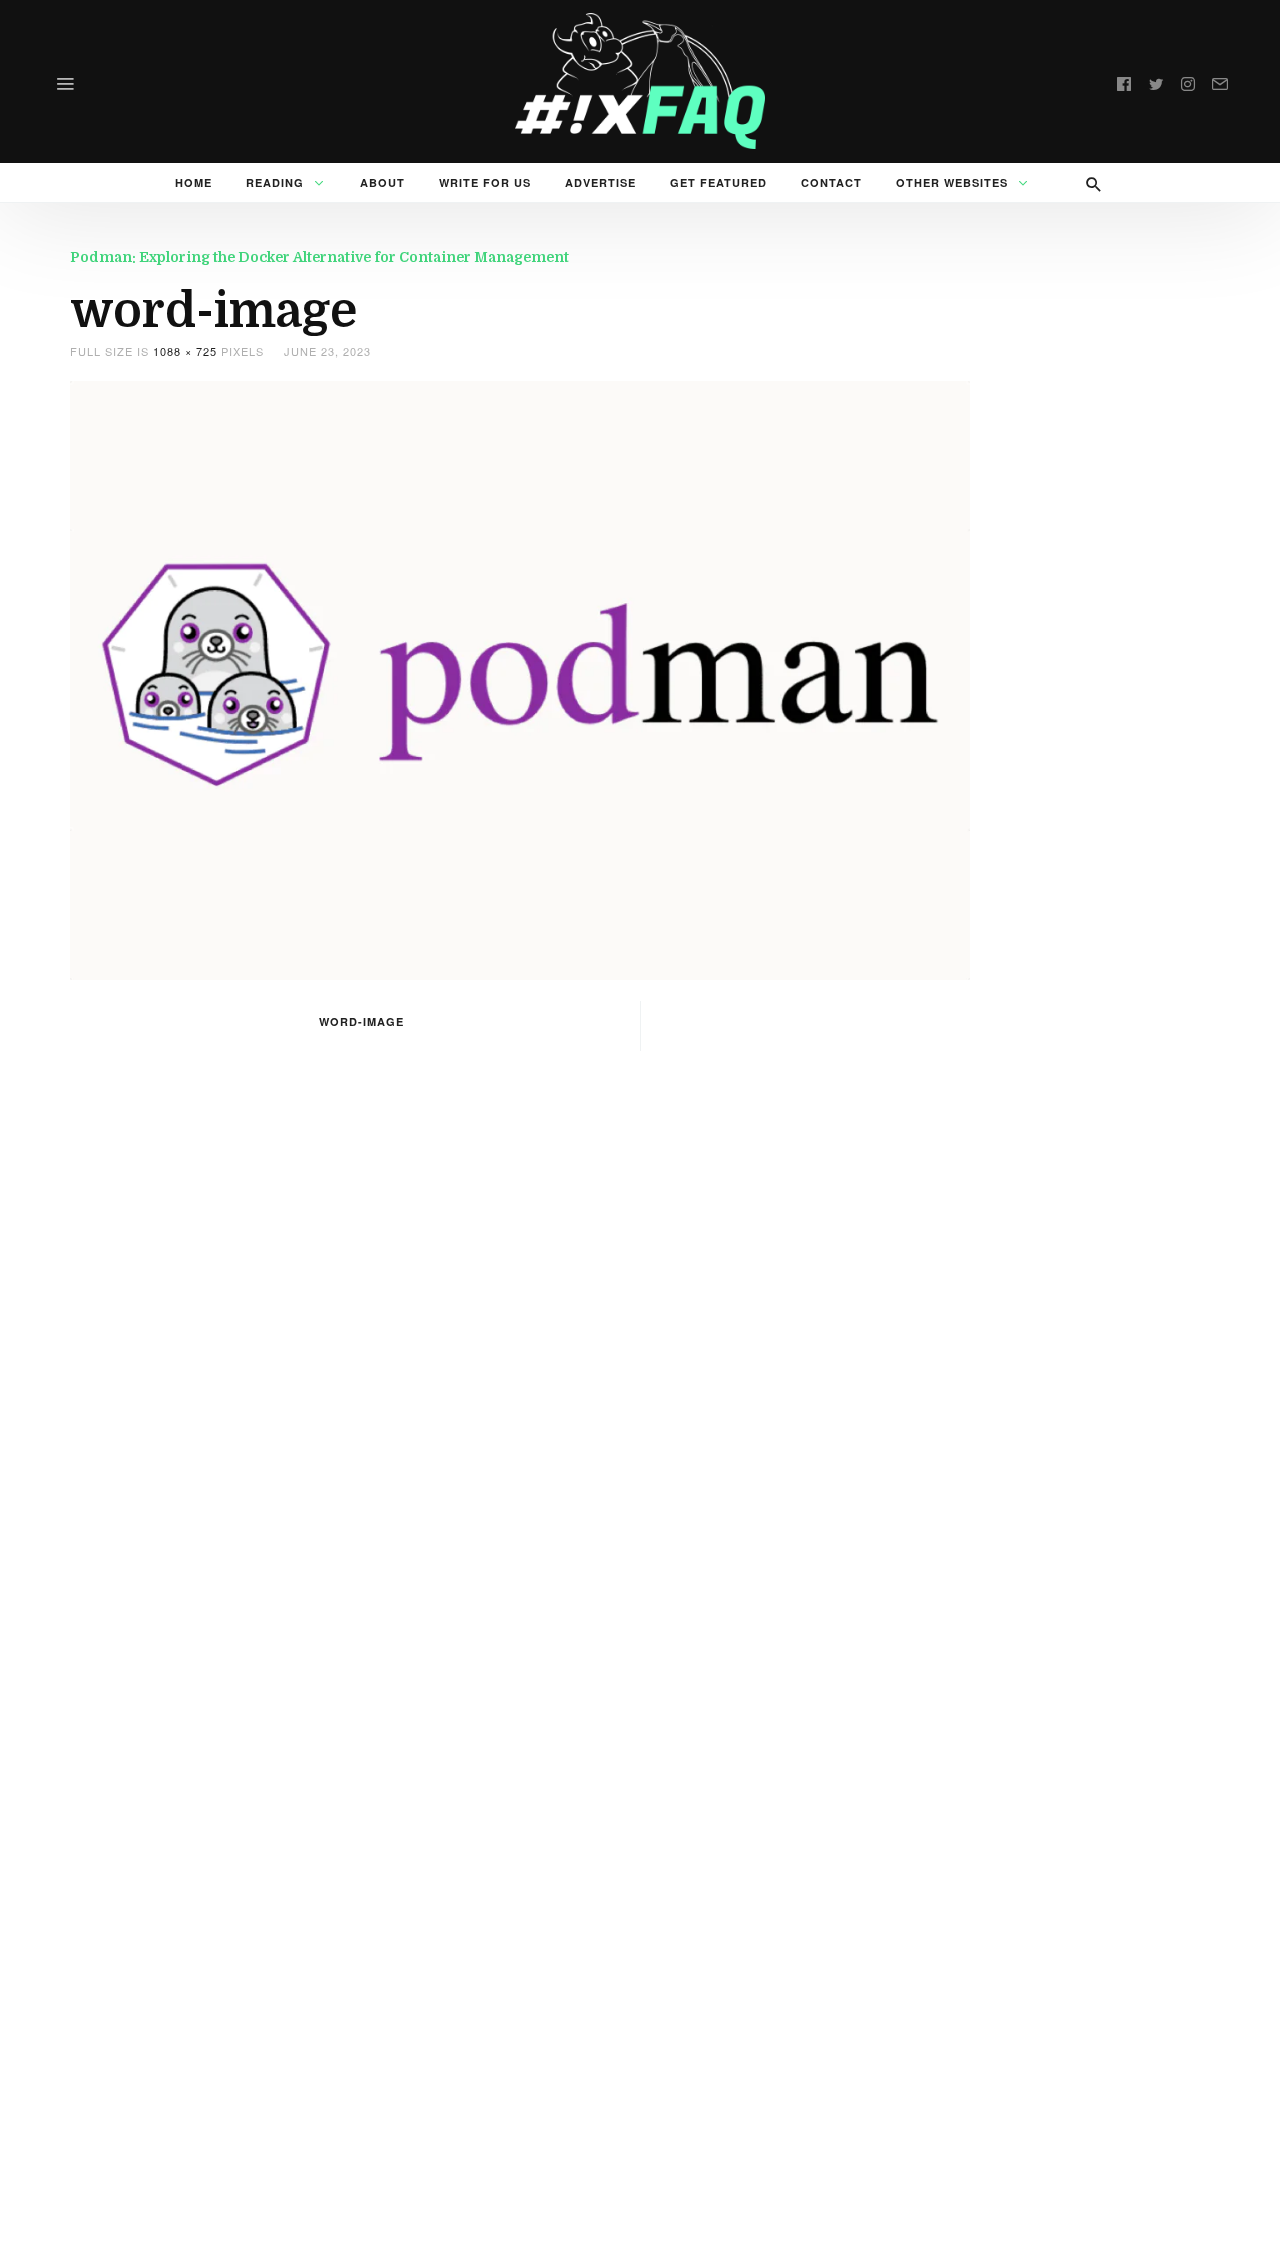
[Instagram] (1188, 81)
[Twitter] (1156, 81)
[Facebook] (1124, 81)
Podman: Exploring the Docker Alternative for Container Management (319, 257)
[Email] (1220, 81)
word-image (361, 1021)
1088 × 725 (185, 351)
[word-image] (520, 677)
